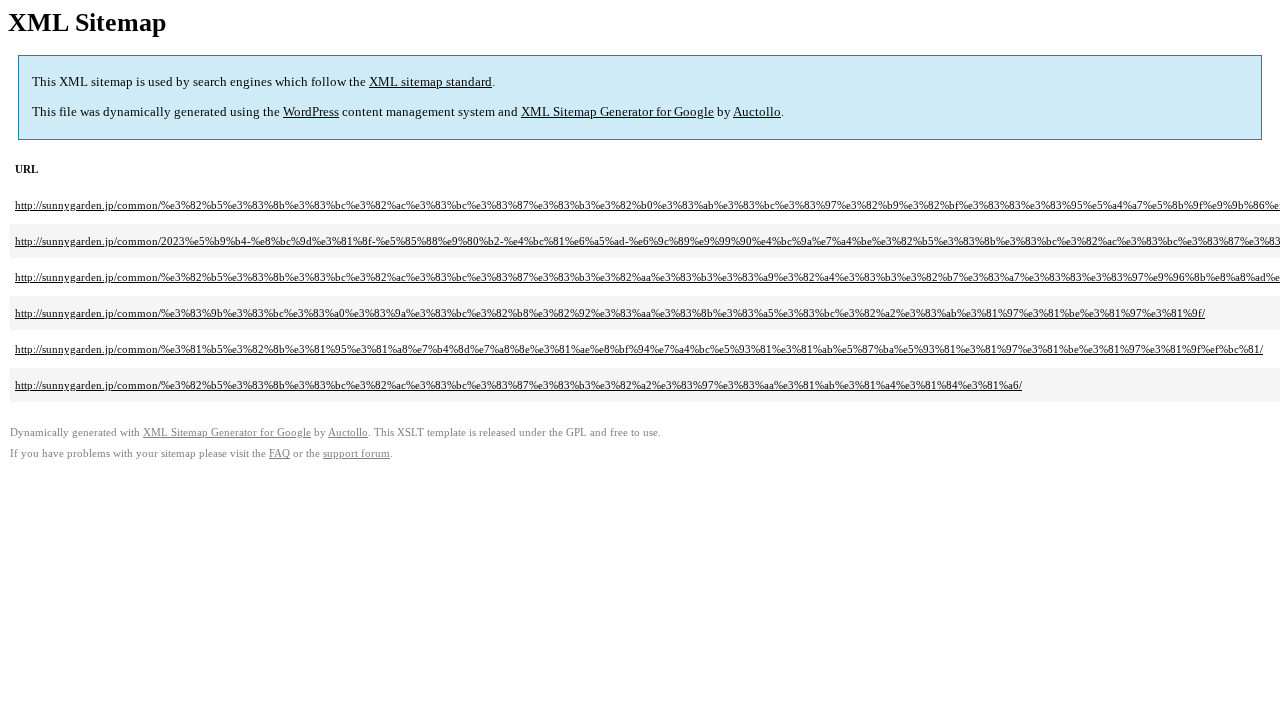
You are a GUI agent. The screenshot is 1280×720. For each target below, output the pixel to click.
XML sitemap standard (430, 81)
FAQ (279, 453)
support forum (356, 453)
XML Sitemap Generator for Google (617, 111)
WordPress (311, 111)
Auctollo (757, 111)
